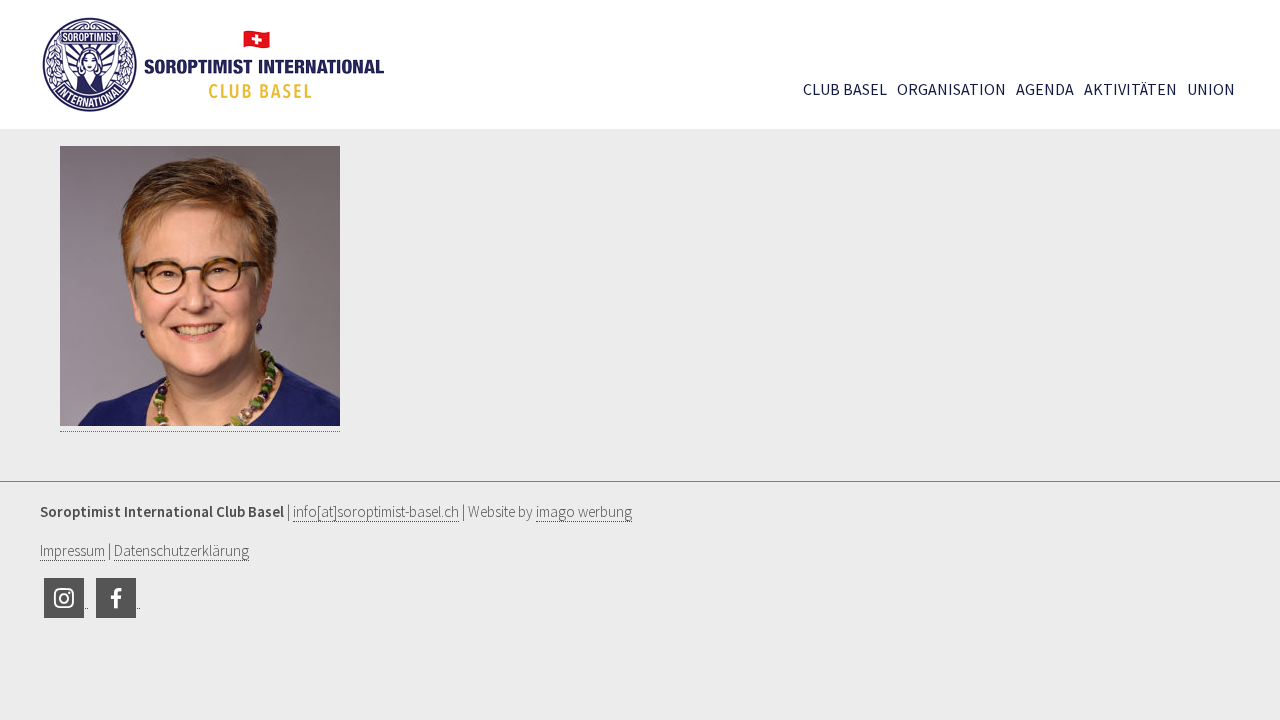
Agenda (1045, 89)
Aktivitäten (1130, 89)
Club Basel (845, 89)
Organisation (951, 89)
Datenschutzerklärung (181, 550)
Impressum (72, 550)
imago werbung (584, 511)
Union (1211, 89)
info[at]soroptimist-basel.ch (376, 511)
